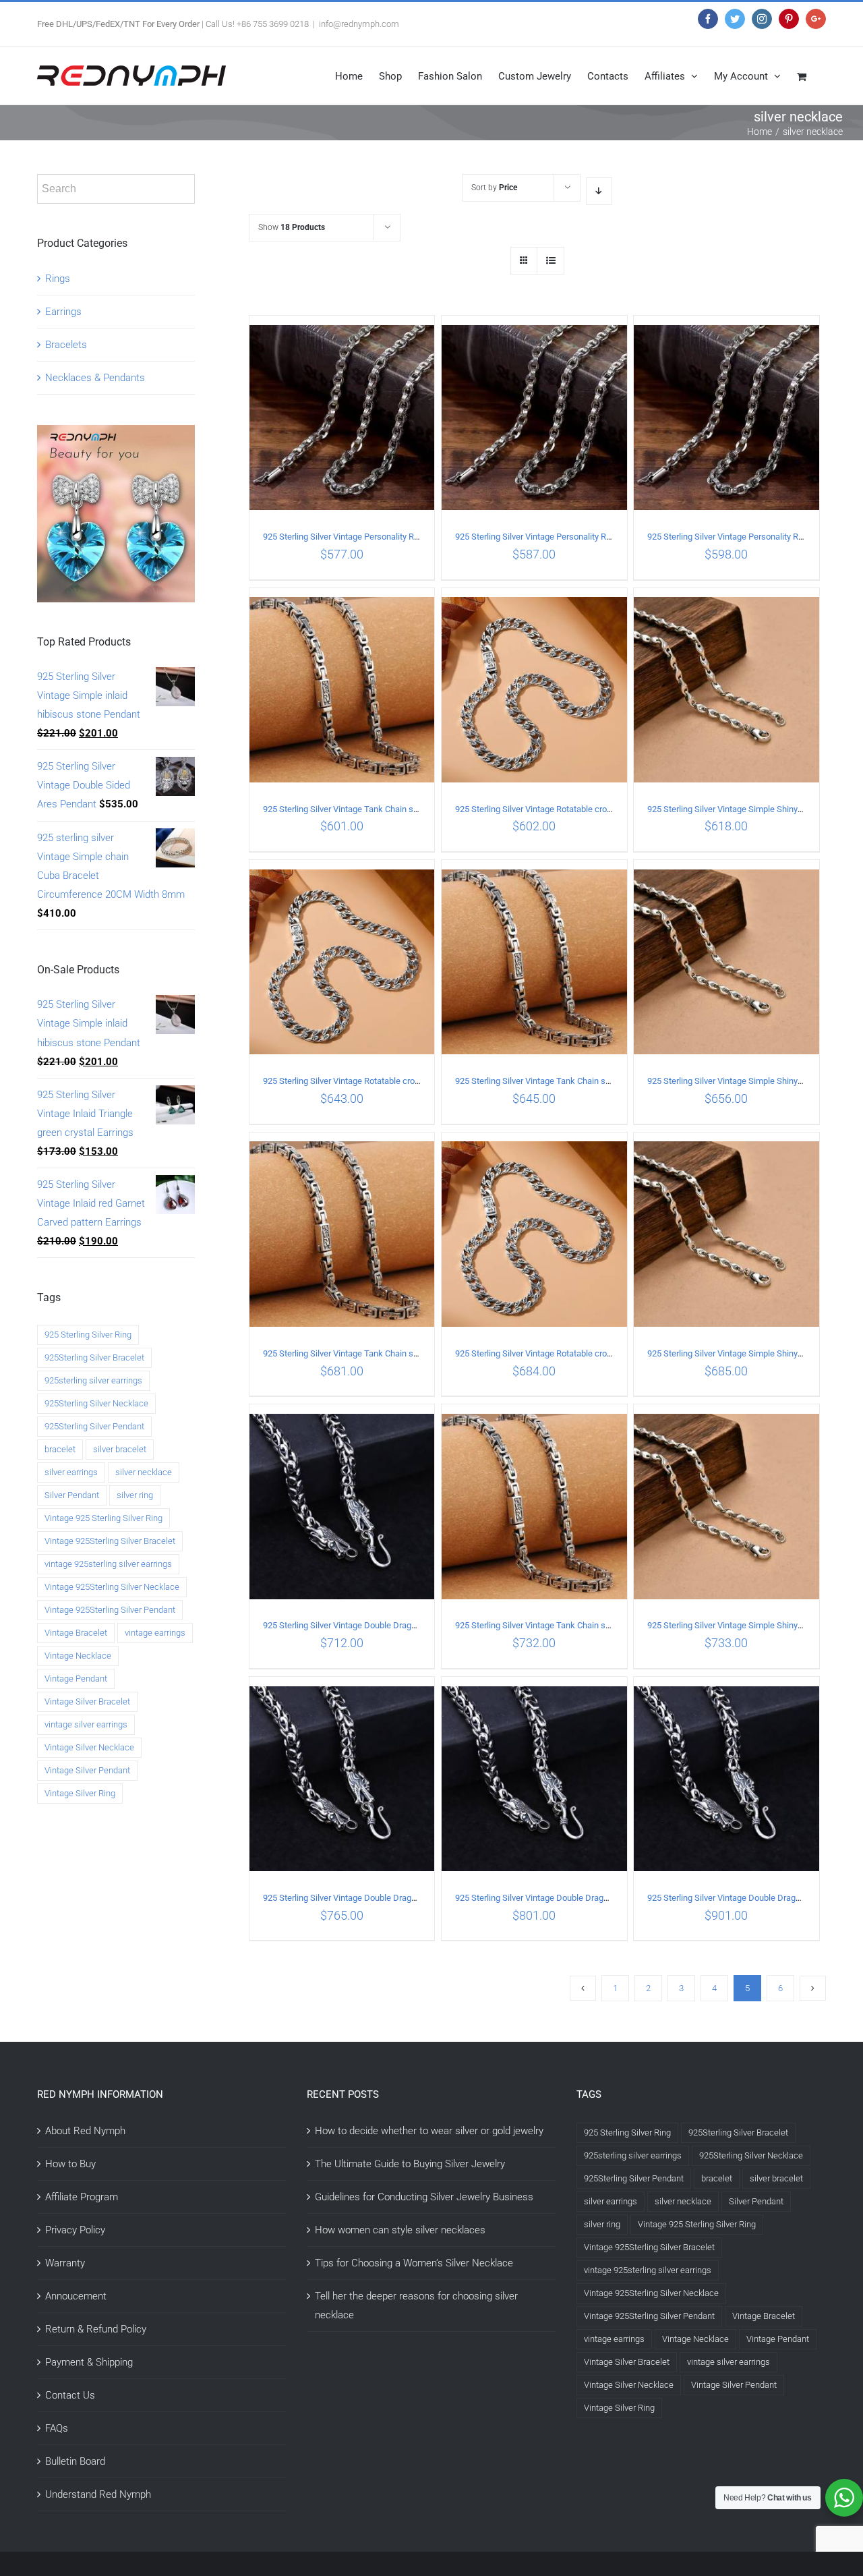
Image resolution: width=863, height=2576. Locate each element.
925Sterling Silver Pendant (94, 1426)
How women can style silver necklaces (400, 2230)
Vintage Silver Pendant (87, 1770)
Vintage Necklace (78, 1656)
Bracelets (66, 345)
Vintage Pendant (76, 1679)
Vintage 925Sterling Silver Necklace (112, 1587)
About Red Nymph (85, 2131)
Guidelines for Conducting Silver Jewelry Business (424, 2197)
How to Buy (70, 2164)
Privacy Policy (75, 2230)
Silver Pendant (72, 1495)
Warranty (65, 2263)
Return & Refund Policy (96, 2329)
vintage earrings (155, 1633)
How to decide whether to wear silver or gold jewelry (429, 2131)
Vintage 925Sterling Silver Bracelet (110, 1541)
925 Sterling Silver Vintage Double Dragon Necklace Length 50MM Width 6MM (411, 1625)
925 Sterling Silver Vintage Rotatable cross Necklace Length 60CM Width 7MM (604, 809)
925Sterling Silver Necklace (96, 1403)
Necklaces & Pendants (95, 378)
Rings (58, 279)
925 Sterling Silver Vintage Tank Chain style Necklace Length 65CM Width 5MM (413, 1353)
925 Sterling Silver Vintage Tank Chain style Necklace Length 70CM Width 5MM (605, 1625)
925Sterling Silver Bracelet (94, 1357)
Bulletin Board (75, 2461)
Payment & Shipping (89, 2362)
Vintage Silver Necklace (89, 1747)
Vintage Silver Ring (80, 1793)
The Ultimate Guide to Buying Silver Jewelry (410, 2164)
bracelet (60, 1449)
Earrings (63, 312)
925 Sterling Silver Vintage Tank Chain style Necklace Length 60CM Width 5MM (605, 1081)
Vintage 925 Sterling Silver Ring (103, 1518)
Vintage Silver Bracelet (87, 1701)
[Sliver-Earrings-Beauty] (116, 434)
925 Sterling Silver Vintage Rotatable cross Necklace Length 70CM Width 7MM (604, 1353)
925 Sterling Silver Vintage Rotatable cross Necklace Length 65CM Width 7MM (412, 1081)
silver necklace (144, 1472)
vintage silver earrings (86, 1724)
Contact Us (70, 2395)
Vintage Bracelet (76, 1633)
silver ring (135, 1495)
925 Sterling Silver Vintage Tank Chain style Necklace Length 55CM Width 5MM (413, 809)
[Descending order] (599, 191)
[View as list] (550, 261)
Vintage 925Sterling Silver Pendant (110, 1610)
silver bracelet (120, 1449)
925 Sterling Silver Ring (88, 1335)
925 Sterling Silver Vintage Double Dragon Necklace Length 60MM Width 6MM (603, 1898)
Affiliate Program (82, 2197)
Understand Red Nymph (98, 2494)
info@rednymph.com (359, 24)
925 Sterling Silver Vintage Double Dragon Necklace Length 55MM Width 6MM (411, 1898)
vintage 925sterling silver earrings (108, 1564)
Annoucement (76, 2296)
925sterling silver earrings (93, 1380)
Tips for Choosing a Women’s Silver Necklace (414, 2263)
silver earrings (71, 1472)
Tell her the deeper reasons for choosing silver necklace (416, 2306)
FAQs (57, 2428)
